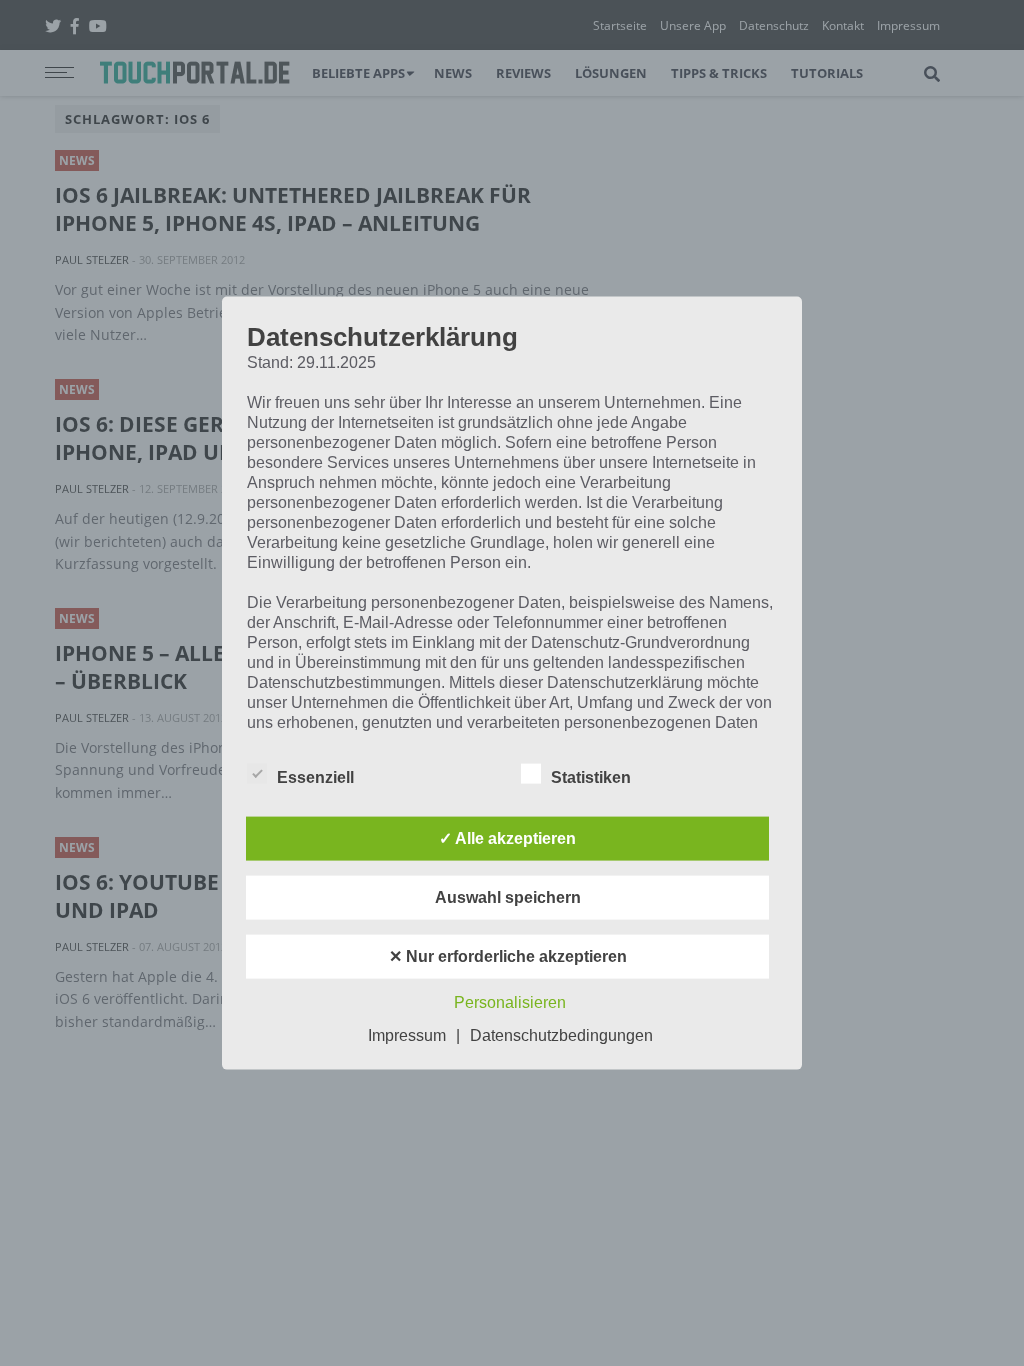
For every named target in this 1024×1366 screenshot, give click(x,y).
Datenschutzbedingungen (561, 1034)
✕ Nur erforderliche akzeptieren (508, 955)
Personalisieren (510, 1001)
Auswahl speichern (508, 896)
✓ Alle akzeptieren (507, 837)
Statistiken (591, 776)
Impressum (407, 1034)
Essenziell (315, 776)
